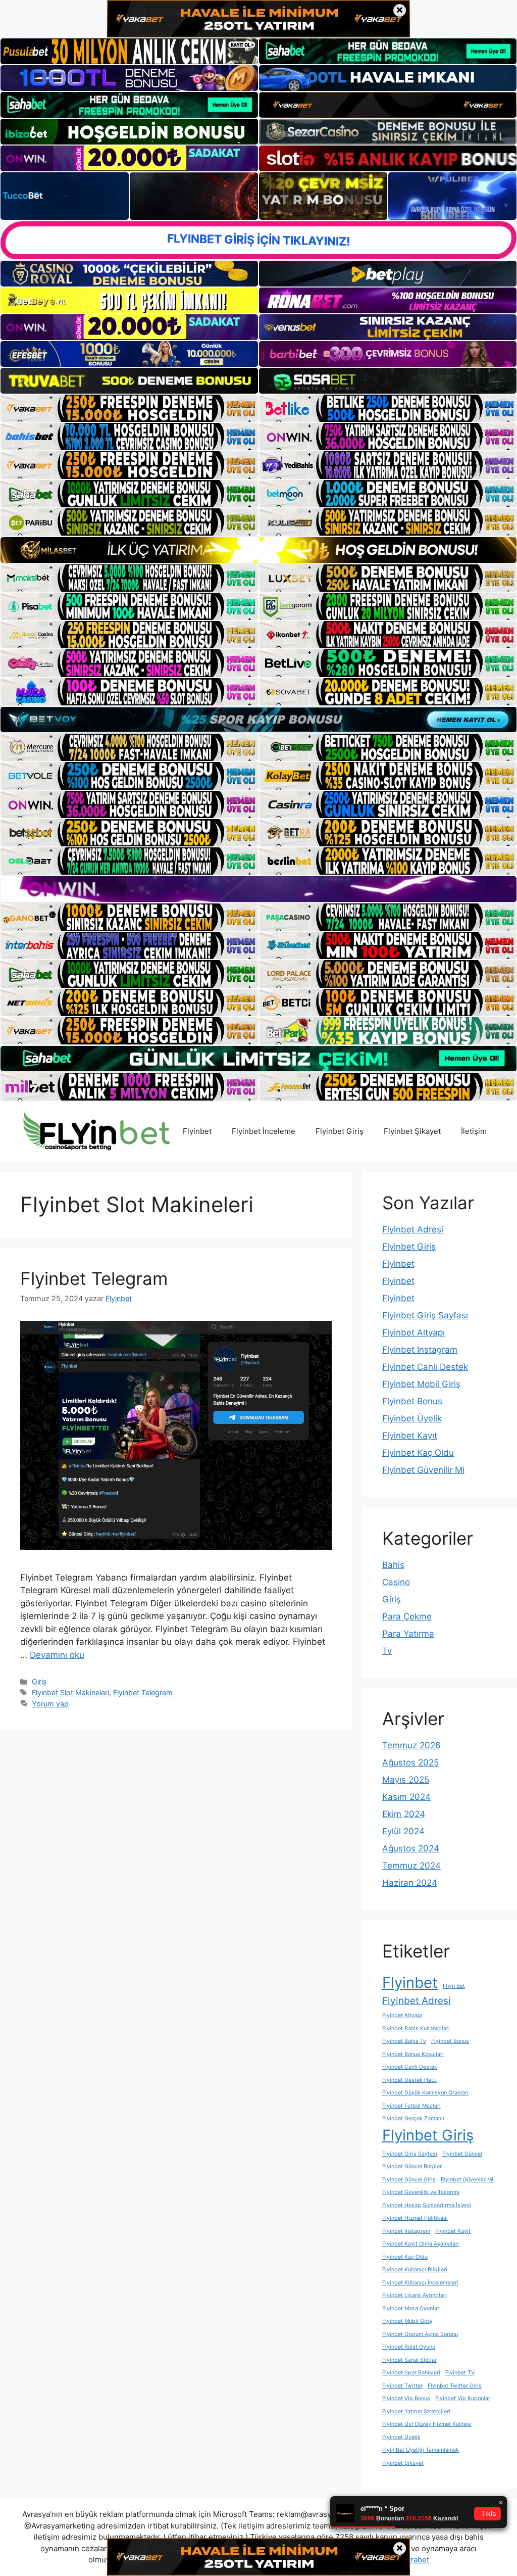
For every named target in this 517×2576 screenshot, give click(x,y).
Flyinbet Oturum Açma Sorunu (420, 2334)
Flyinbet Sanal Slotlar (409, 2360)
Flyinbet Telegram (94, 1278)
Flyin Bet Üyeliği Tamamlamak (421, 2450)
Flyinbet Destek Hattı (409, 2080)
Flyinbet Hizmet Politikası (415, 2218)
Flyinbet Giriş (340, 1131)
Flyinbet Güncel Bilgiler (412, 2166)
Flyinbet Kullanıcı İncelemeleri (420, 2283)
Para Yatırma (408, 1634)
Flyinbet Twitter (402, 2386)
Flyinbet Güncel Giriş (409, 2180)
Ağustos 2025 (410, 1762)
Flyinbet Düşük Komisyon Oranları (425, 2093)
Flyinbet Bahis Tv (404, 2041)
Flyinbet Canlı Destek (425, 1367)
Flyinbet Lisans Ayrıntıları (415, 2295)
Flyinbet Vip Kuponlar (463, 2398)
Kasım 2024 (406, 1797)
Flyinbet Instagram (420, 1350)
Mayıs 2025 (406, 1780)
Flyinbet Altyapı (413, 1332)
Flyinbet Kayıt (410, 1436)
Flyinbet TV (460, 2373)
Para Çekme (407, 1616)
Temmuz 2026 (411, 1745)
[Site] (129, 408)
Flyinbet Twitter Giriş (455, 2386)
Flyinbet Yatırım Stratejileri (416, 2412)
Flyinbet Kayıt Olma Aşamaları (421, 2244)
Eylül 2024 (403, 1831)
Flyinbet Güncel (462, 2154)
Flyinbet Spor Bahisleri (411, 2373)
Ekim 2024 (404, 1814)
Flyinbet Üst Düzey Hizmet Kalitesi (427, 2424)
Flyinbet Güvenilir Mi (423, 1470)
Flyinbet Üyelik (412, 1418)
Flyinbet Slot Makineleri (70, 1692)
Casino (396, 1582)
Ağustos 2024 (411, 1848)
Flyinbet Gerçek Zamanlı (413, 2118)
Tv (387, 1651)
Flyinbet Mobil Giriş (421, 1384)
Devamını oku (57, 1655)
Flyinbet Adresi (413, 1229)
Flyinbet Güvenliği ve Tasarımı (421, 2192)
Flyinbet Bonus (412, 1401)
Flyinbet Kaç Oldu (418, 1453)
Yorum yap (50, 1704)
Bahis (393, 1565)
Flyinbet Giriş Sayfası (425, 1315)
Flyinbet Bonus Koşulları (413, 2054)
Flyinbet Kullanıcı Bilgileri (415, 2270)
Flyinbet (197, 1131)
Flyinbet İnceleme (264, 1131)
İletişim (474, 1131)
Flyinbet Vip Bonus (406, 2398)
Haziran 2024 (410, 1883)
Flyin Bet (454, 1986)
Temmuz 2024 (411, 1866)
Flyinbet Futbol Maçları (411, 2106)
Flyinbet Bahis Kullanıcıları (416, 2029)
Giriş (39, 1681)
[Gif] (258, 550)
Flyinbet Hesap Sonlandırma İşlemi (427, 2205)
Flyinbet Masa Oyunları (411, 2308)
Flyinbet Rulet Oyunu (409, 2347)
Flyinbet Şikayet (412, 1131)
